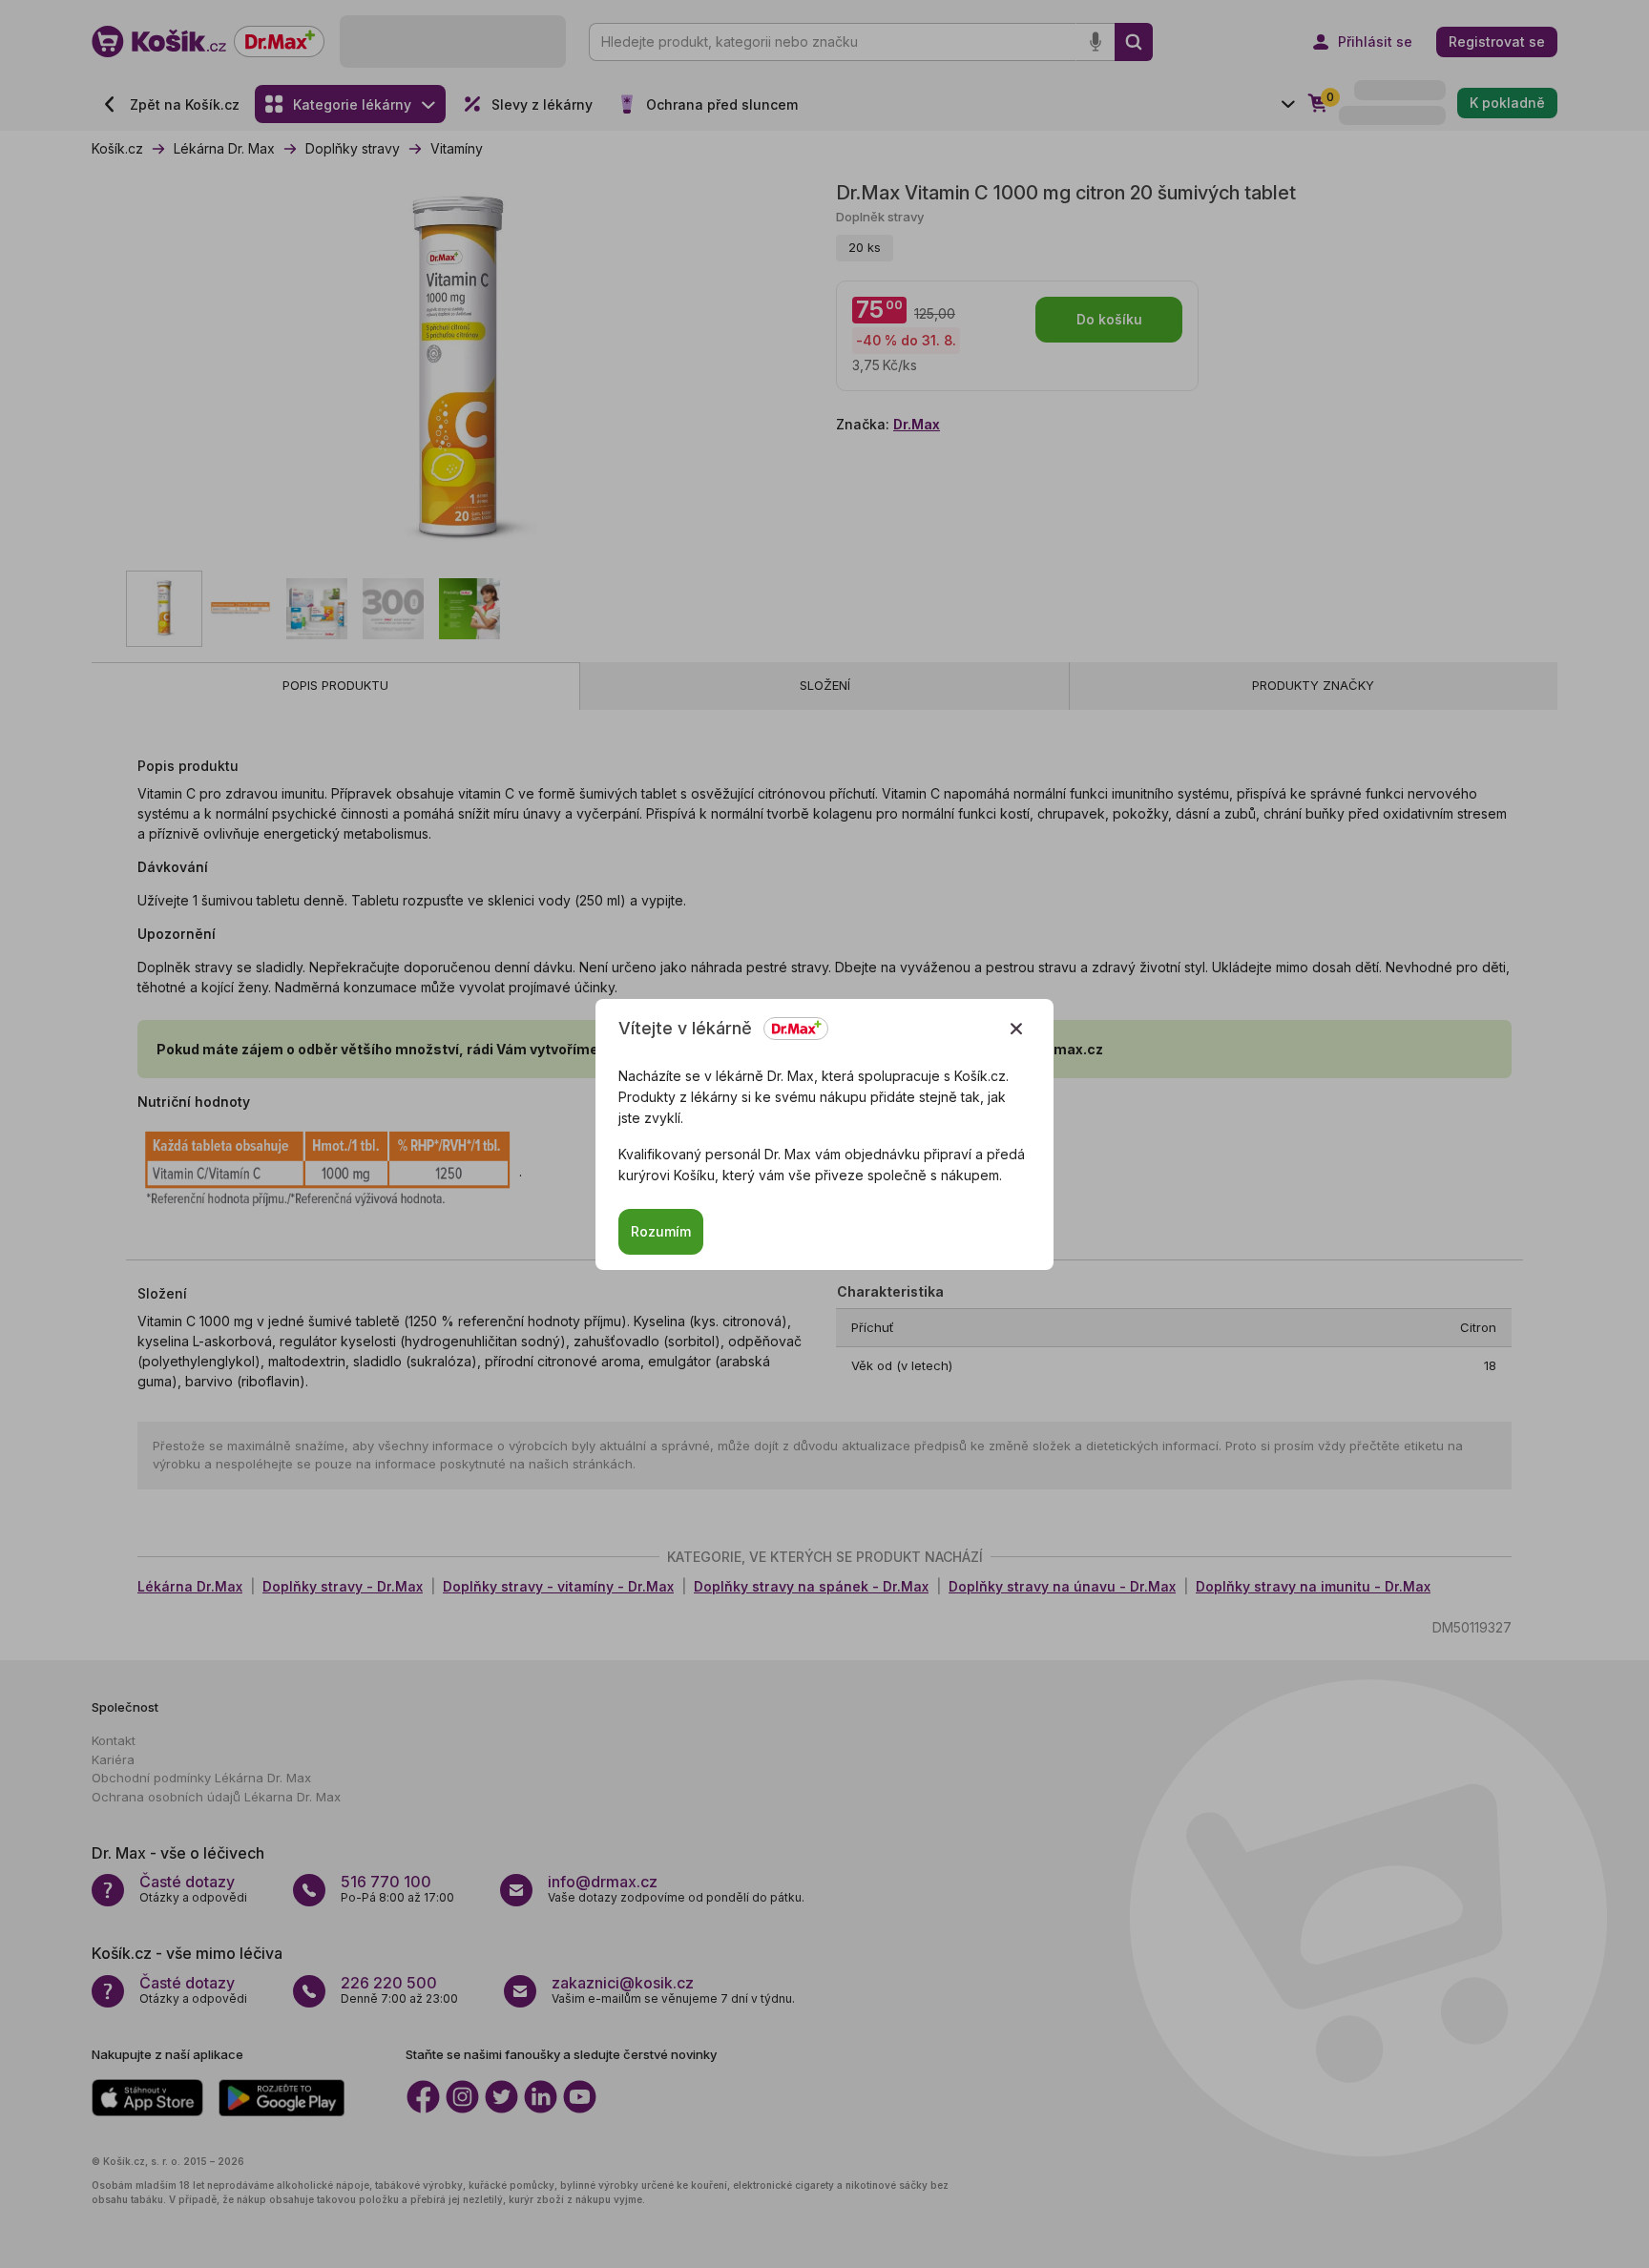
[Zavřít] (1016, 1029)
